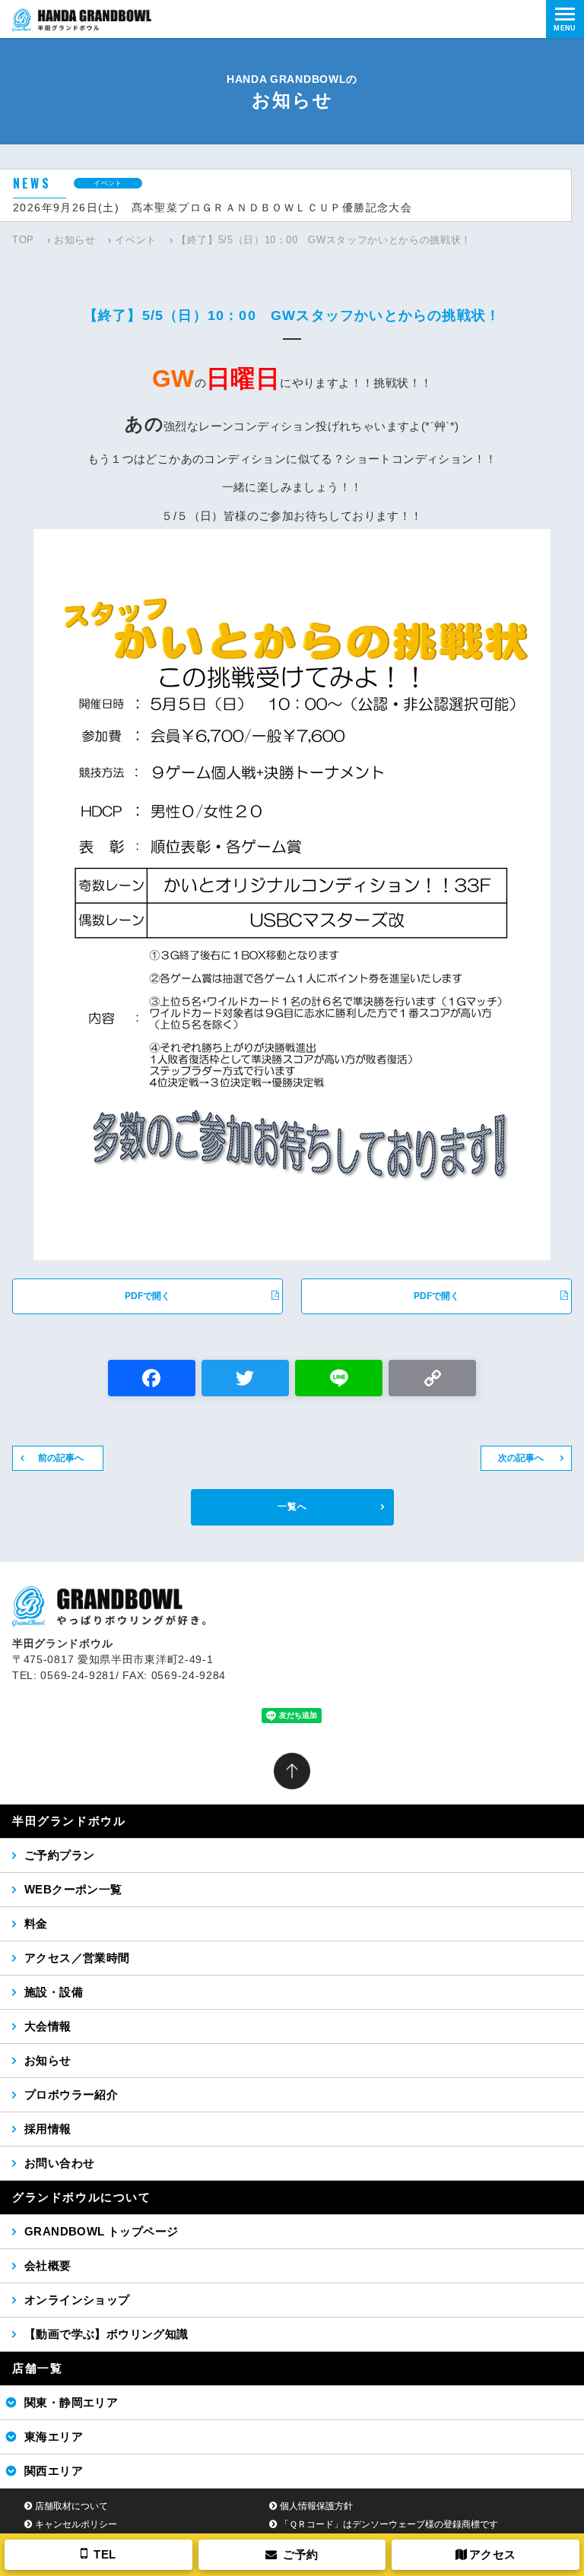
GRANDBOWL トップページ (101, 2231)
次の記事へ (521, 1458)
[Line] (339, 1380)
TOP (23, 240)
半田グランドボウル (69, 1821)
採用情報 (48, 2129)
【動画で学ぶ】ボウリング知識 (106, 2334)
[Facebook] (152, 1380)
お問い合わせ (59, 2163)
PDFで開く (148, 1296)
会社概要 (48, 2265)
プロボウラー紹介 (71, 2094)
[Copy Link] (432, 1380)
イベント (136, 240)
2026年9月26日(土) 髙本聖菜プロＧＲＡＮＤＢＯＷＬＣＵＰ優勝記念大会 (213, 208)
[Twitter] (245, 1380)
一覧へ (292, 1507)
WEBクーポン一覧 (73, 1889)
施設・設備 (54, 1992)
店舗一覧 (37, 2368)
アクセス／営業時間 (77, 1958)
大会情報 (48, 2026)
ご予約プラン (59, 1855)
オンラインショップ (77, 2300)
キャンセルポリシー (76, 2524)
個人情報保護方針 (316, 2506)
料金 (36, 1923)
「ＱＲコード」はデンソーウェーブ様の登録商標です (389, 2524)
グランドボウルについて (82, 2197)
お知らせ (75, 240)
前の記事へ (61, 1458)
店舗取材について (71, 2506)
